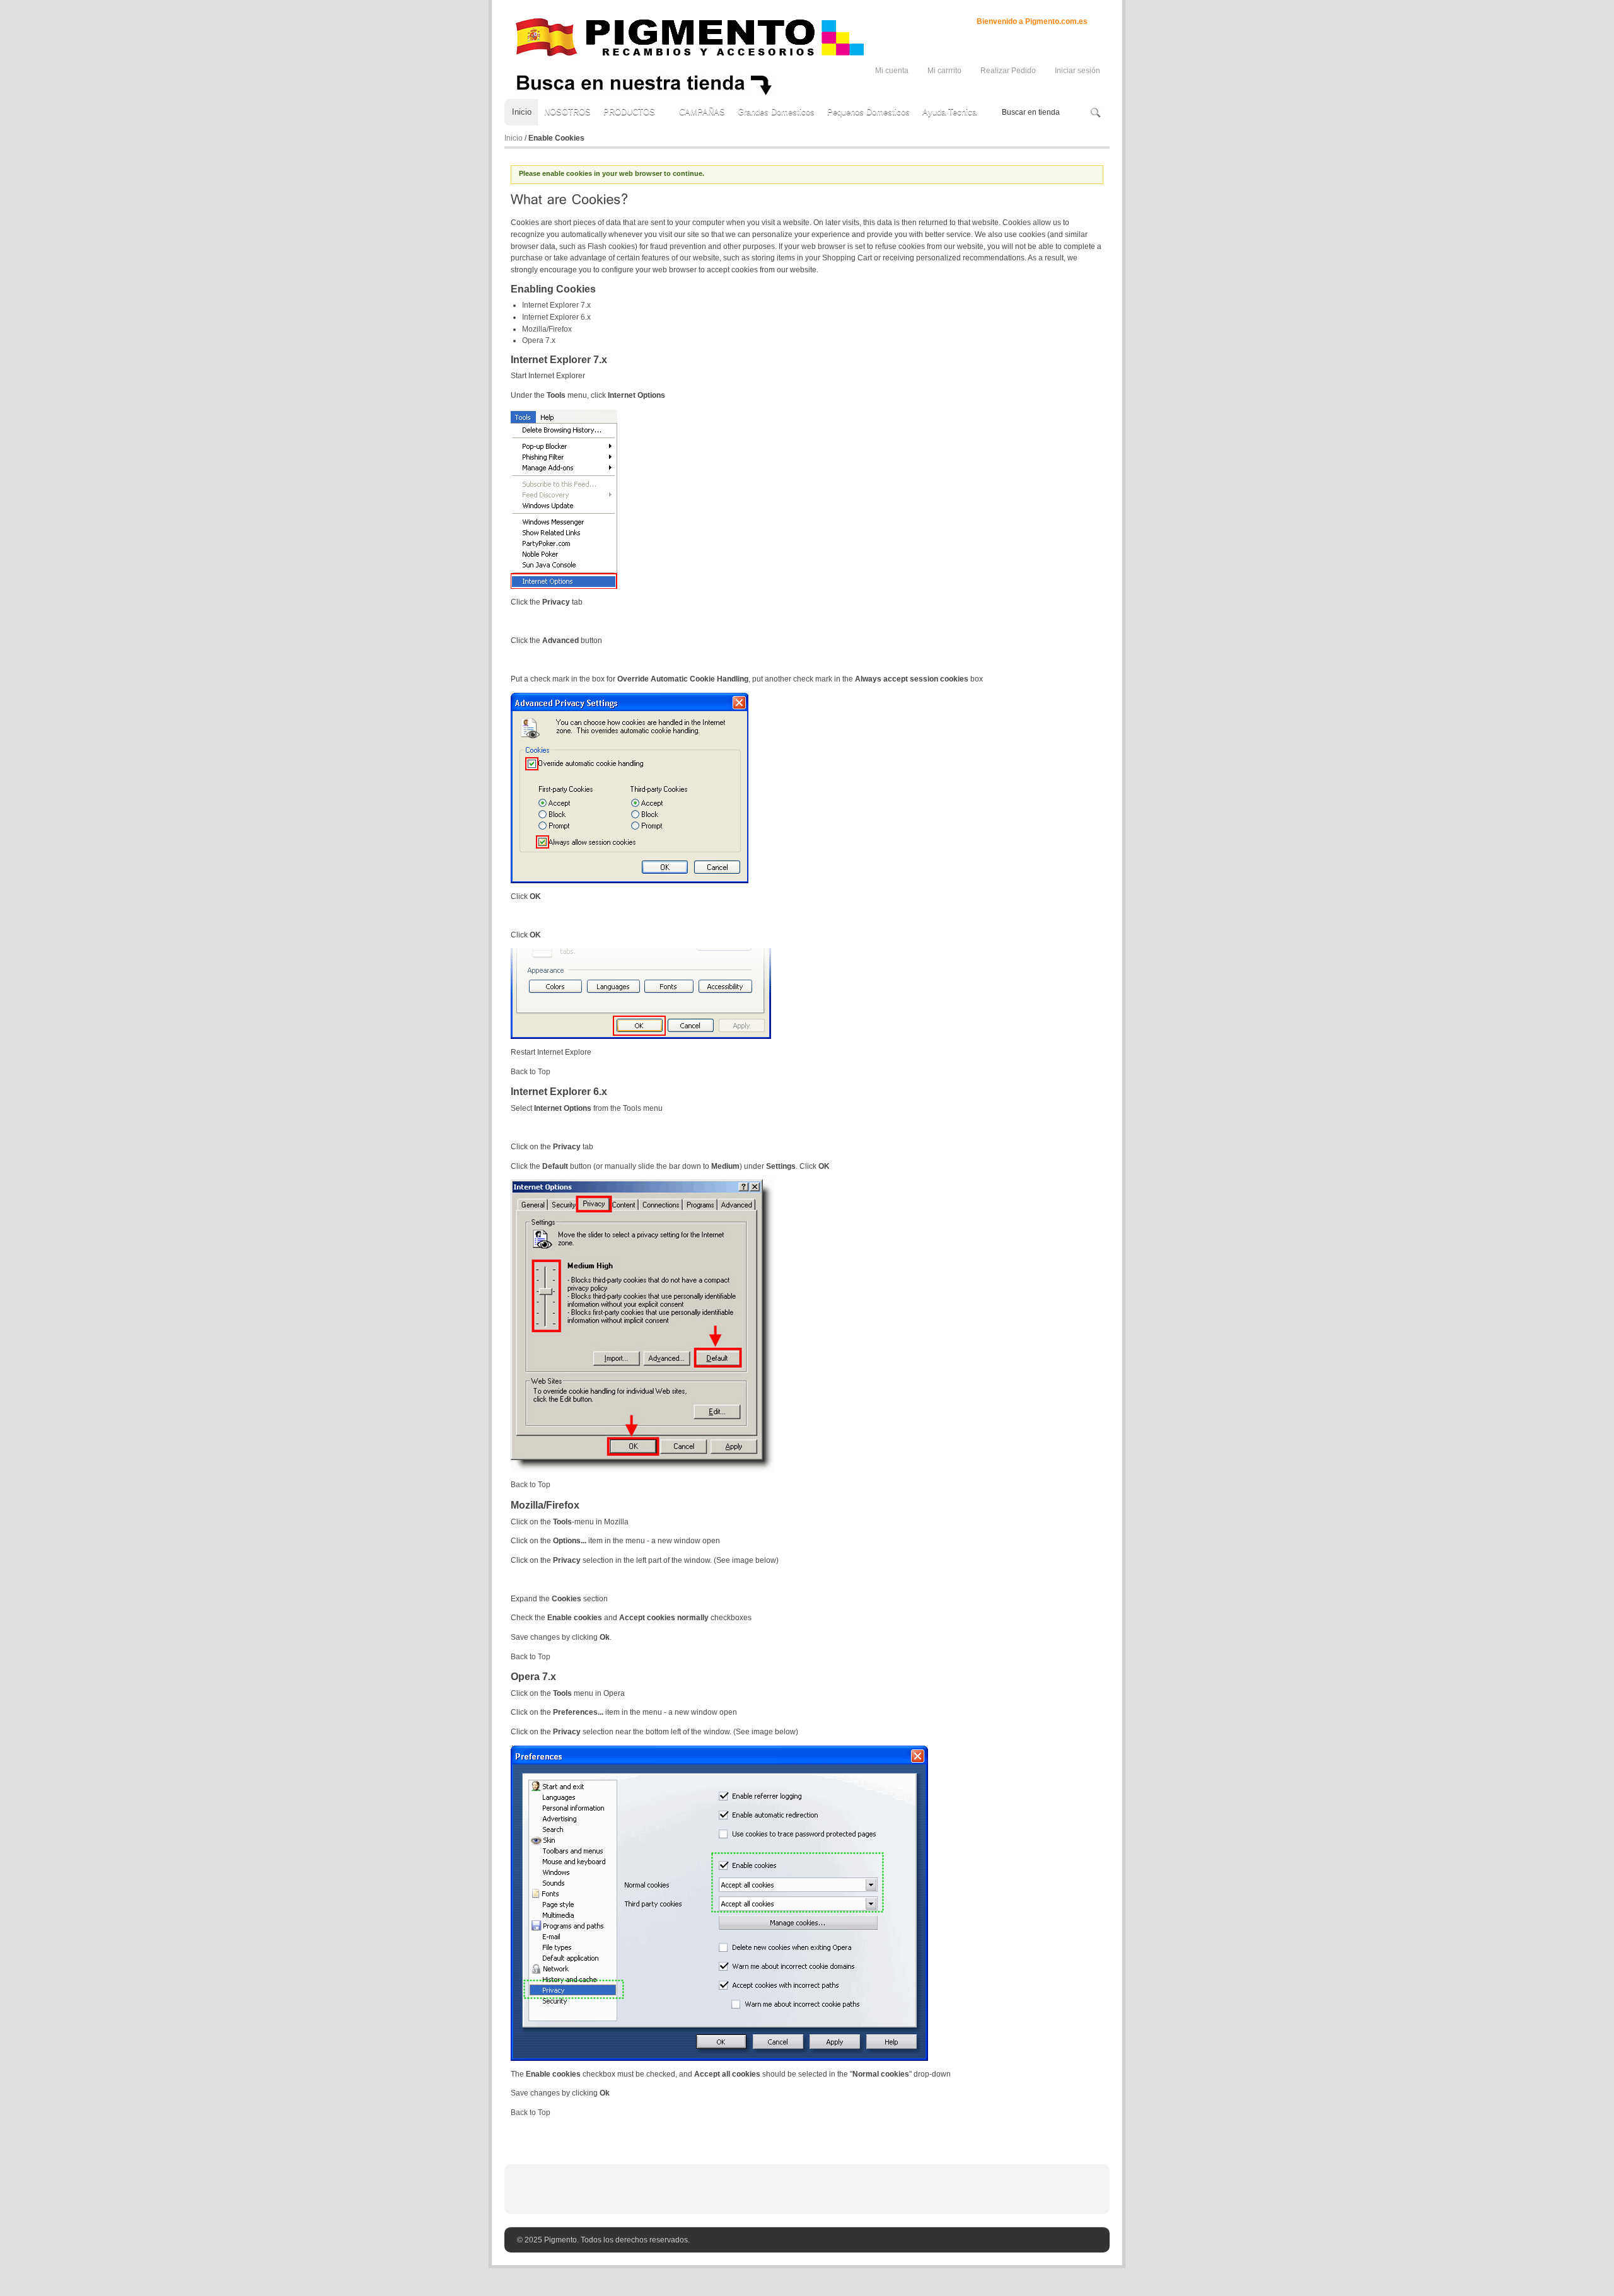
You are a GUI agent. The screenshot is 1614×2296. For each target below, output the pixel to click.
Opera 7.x (539, 340)
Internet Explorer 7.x (556, 305)
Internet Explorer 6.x (556, 317)
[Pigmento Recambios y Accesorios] (689, 37)
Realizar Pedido (1008, 71)
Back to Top (531, 1072)
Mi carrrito (944, 71)
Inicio (514, 138)
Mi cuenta (892, 71)
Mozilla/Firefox (547, 329)
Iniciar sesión (1077, 71)
